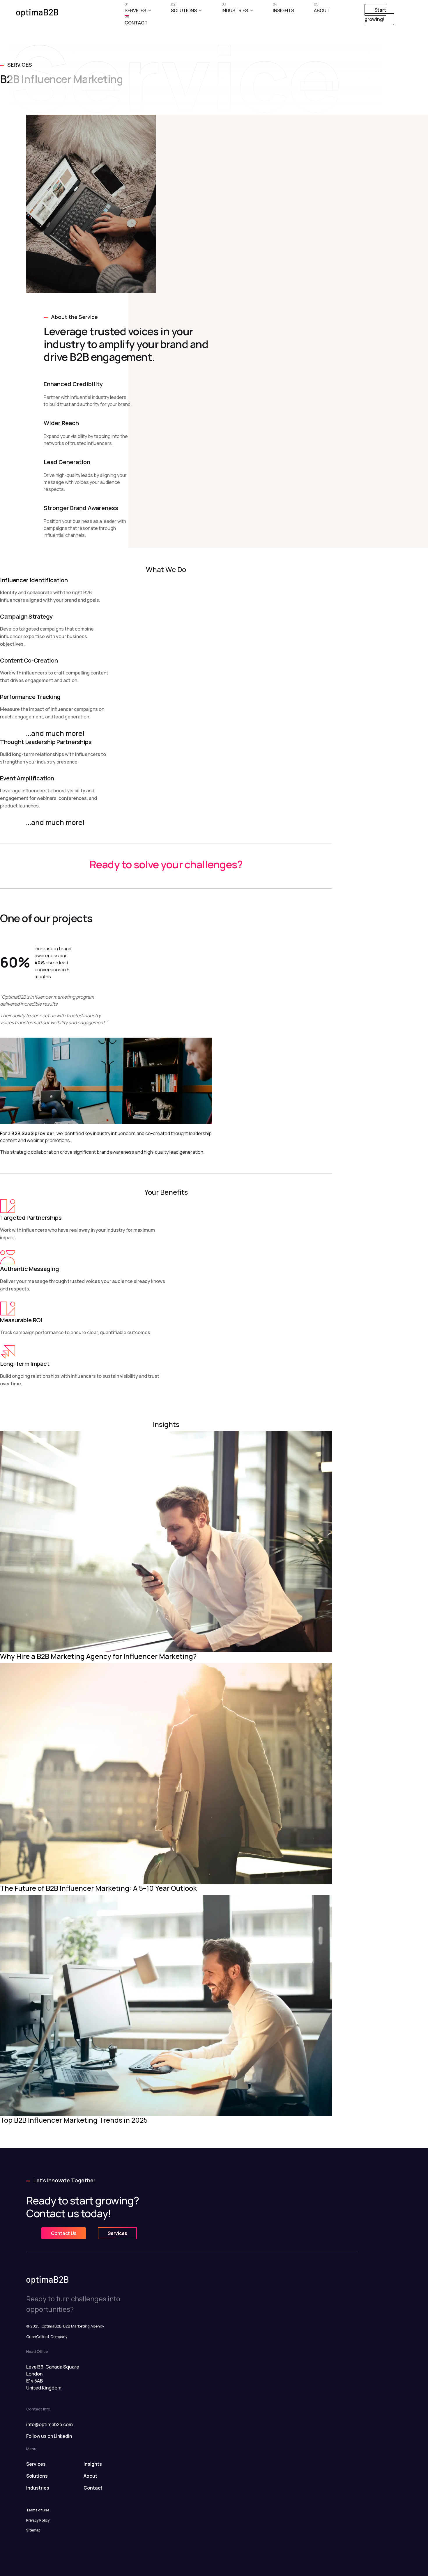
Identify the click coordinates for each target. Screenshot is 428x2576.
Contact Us (64, 2233)
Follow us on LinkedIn (49, 2436)
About (322, 9)
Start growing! (375, 15)
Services (135, 9)
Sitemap (33, 2530)
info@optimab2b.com (49, 2424)
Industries (235, 9)
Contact (136, 21)
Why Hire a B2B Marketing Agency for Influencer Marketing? (98, 1656)
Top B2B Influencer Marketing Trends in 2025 (74, 2120)
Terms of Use (38, 2510)
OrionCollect (38, 2337)
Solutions (184, 9)
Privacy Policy (38, 2520)
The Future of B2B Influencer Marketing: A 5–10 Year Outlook (98, 1888)
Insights (283, 9)
